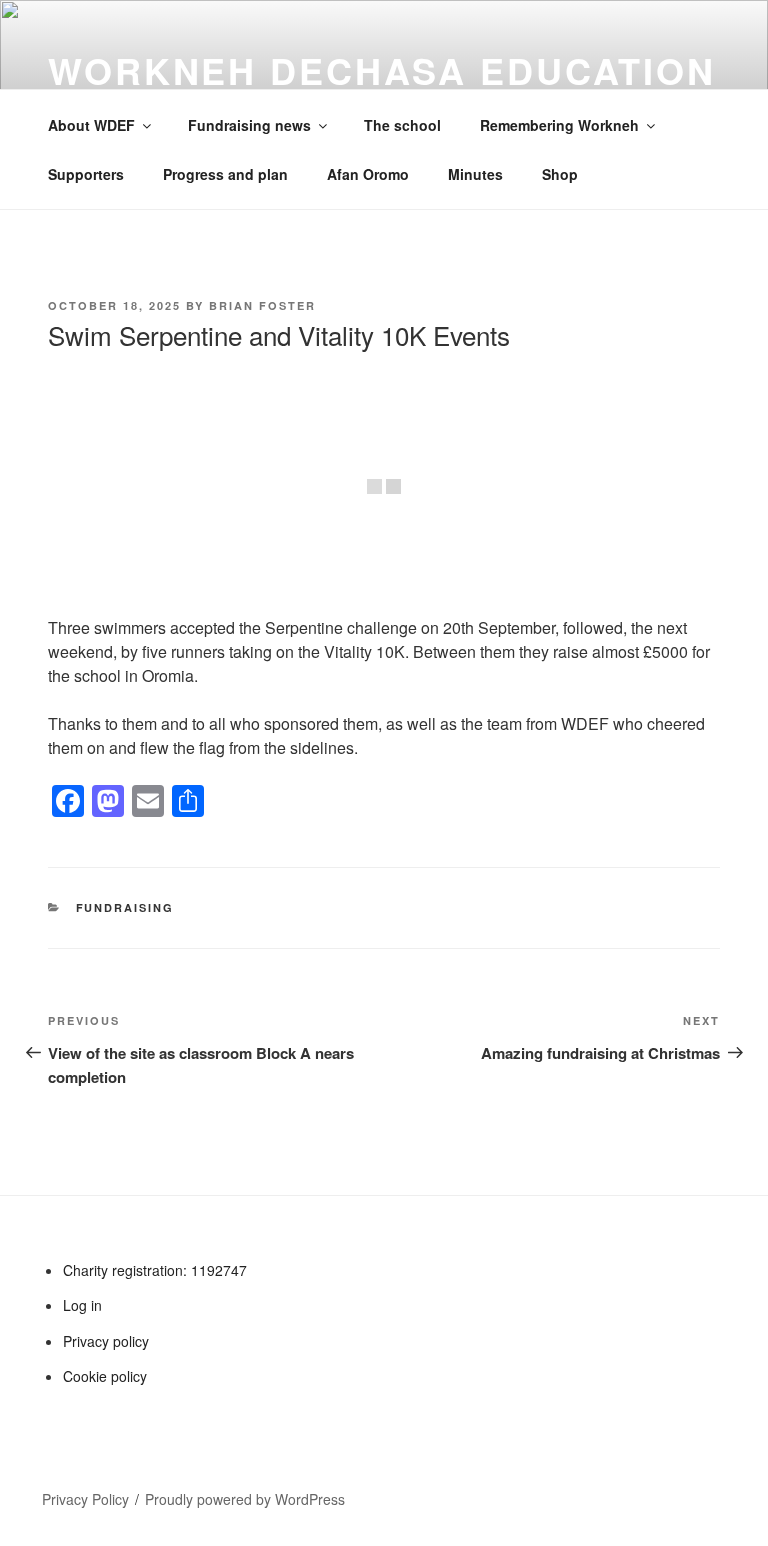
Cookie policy (105, 1376)
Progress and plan (225, 174)
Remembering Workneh (559, 125)
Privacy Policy (85, 1499)
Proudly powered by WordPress (245, 1499)
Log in (82, 1305)
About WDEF (91, 125)
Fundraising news (249, 125)
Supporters (86, 174)
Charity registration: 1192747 (155, 1270)
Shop (560, 174)
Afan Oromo (368, 174)
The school (402, 125)
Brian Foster (262, 305)
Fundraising (125, 907)
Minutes (475, 174)
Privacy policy (106, 1341)
